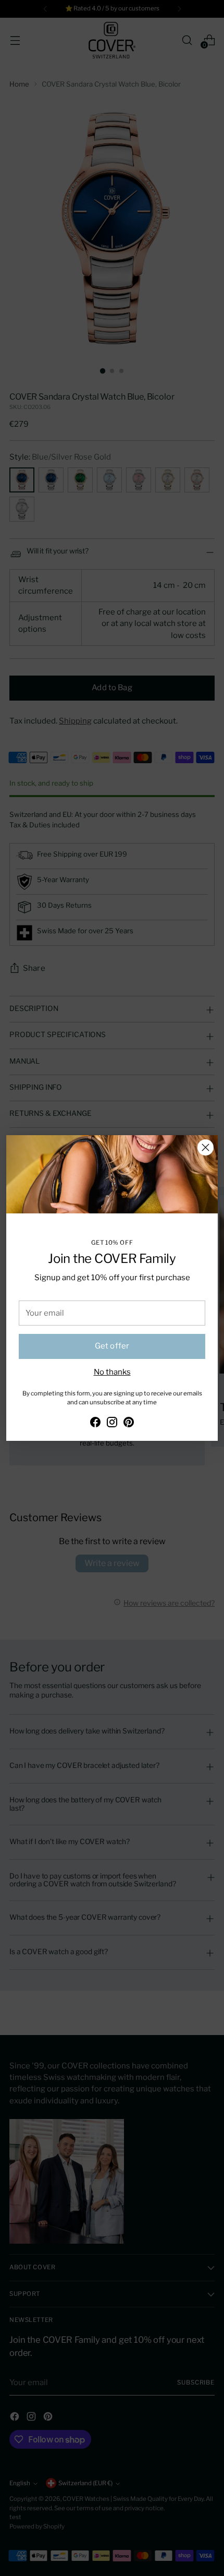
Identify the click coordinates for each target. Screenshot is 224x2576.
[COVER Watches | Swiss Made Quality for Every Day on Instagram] (112, 1424)
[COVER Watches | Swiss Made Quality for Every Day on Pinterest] (129, 1424)
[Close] (206, 1147)
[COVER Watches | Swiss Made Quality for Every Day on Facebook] (95, 1424)
